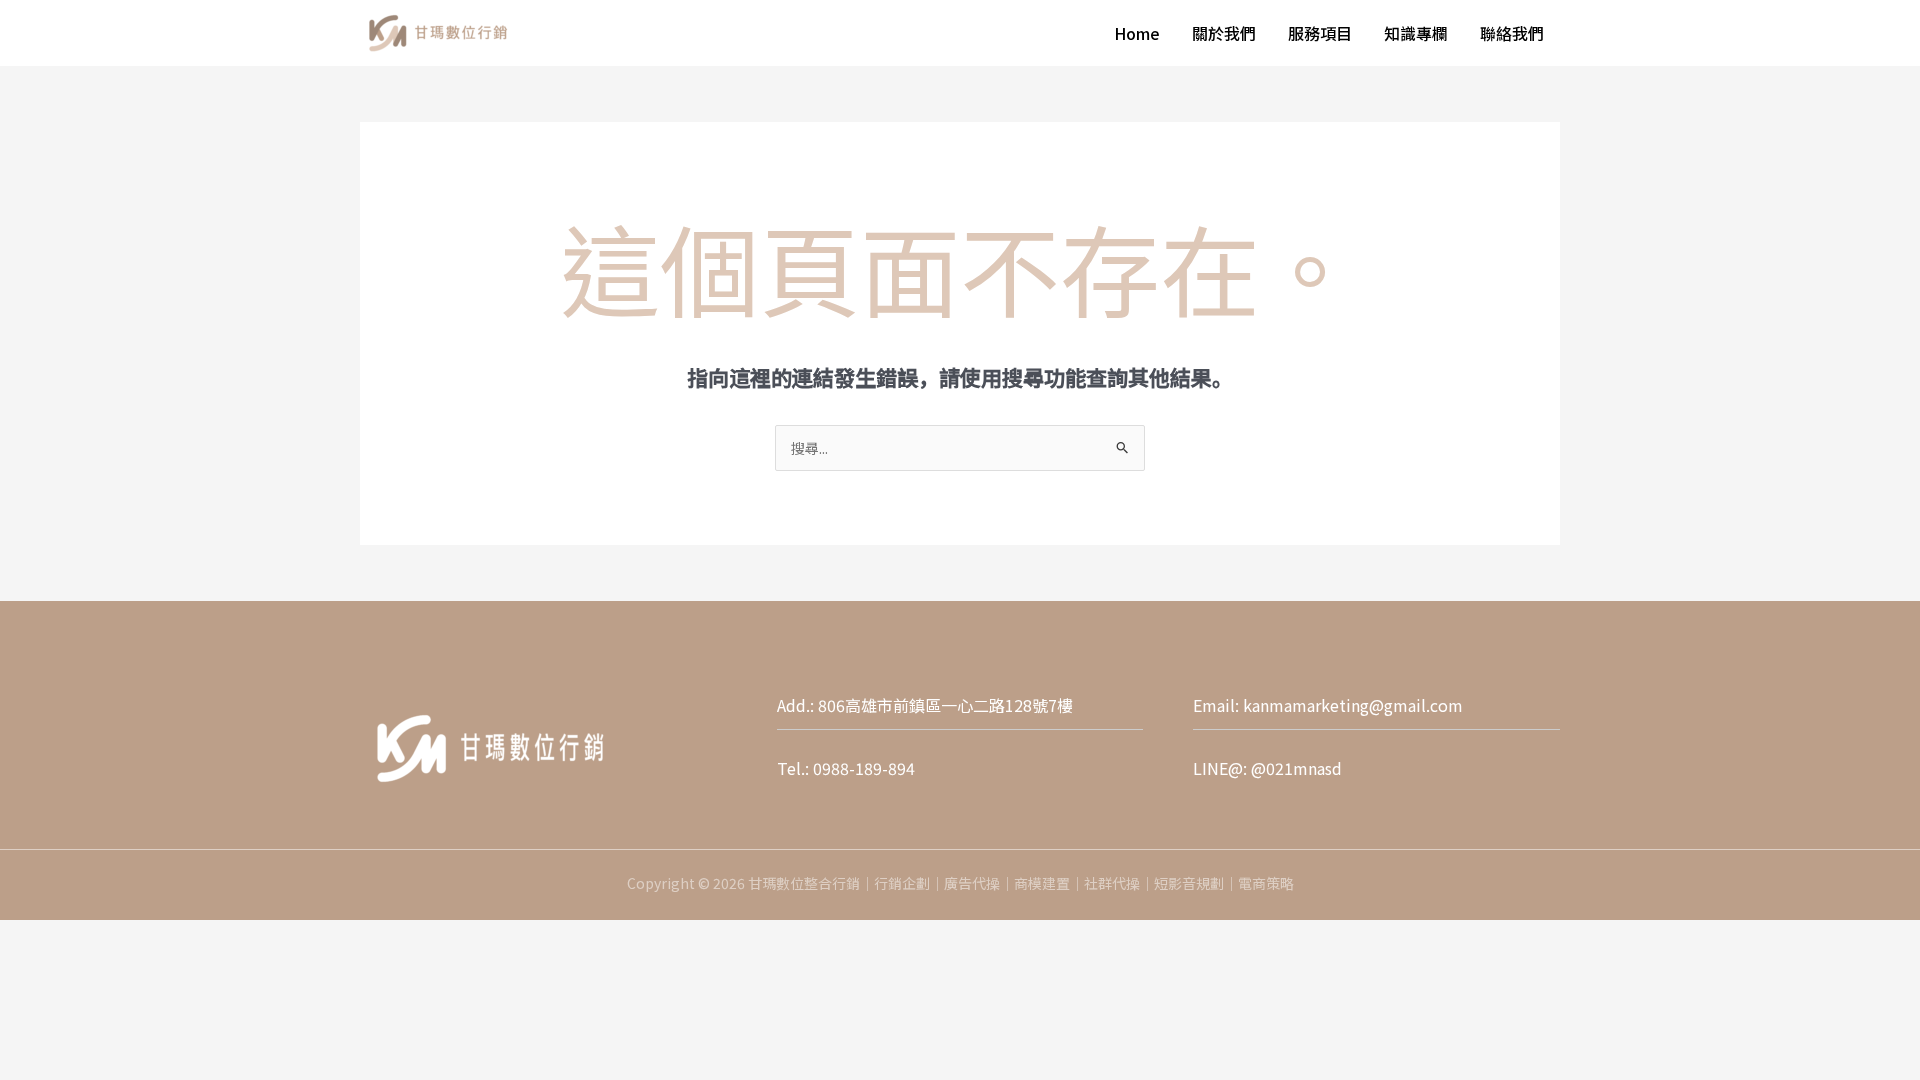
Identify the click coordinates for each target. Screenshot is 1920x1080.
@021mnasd (1296, 768)
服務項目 (1320, 33)
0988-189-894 (864, 768)
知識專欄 (1416, 33)
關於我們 (1224, 33)
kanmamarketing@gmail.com (1353, 705)
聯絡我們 (1512, 33)
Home (1137, 33)
